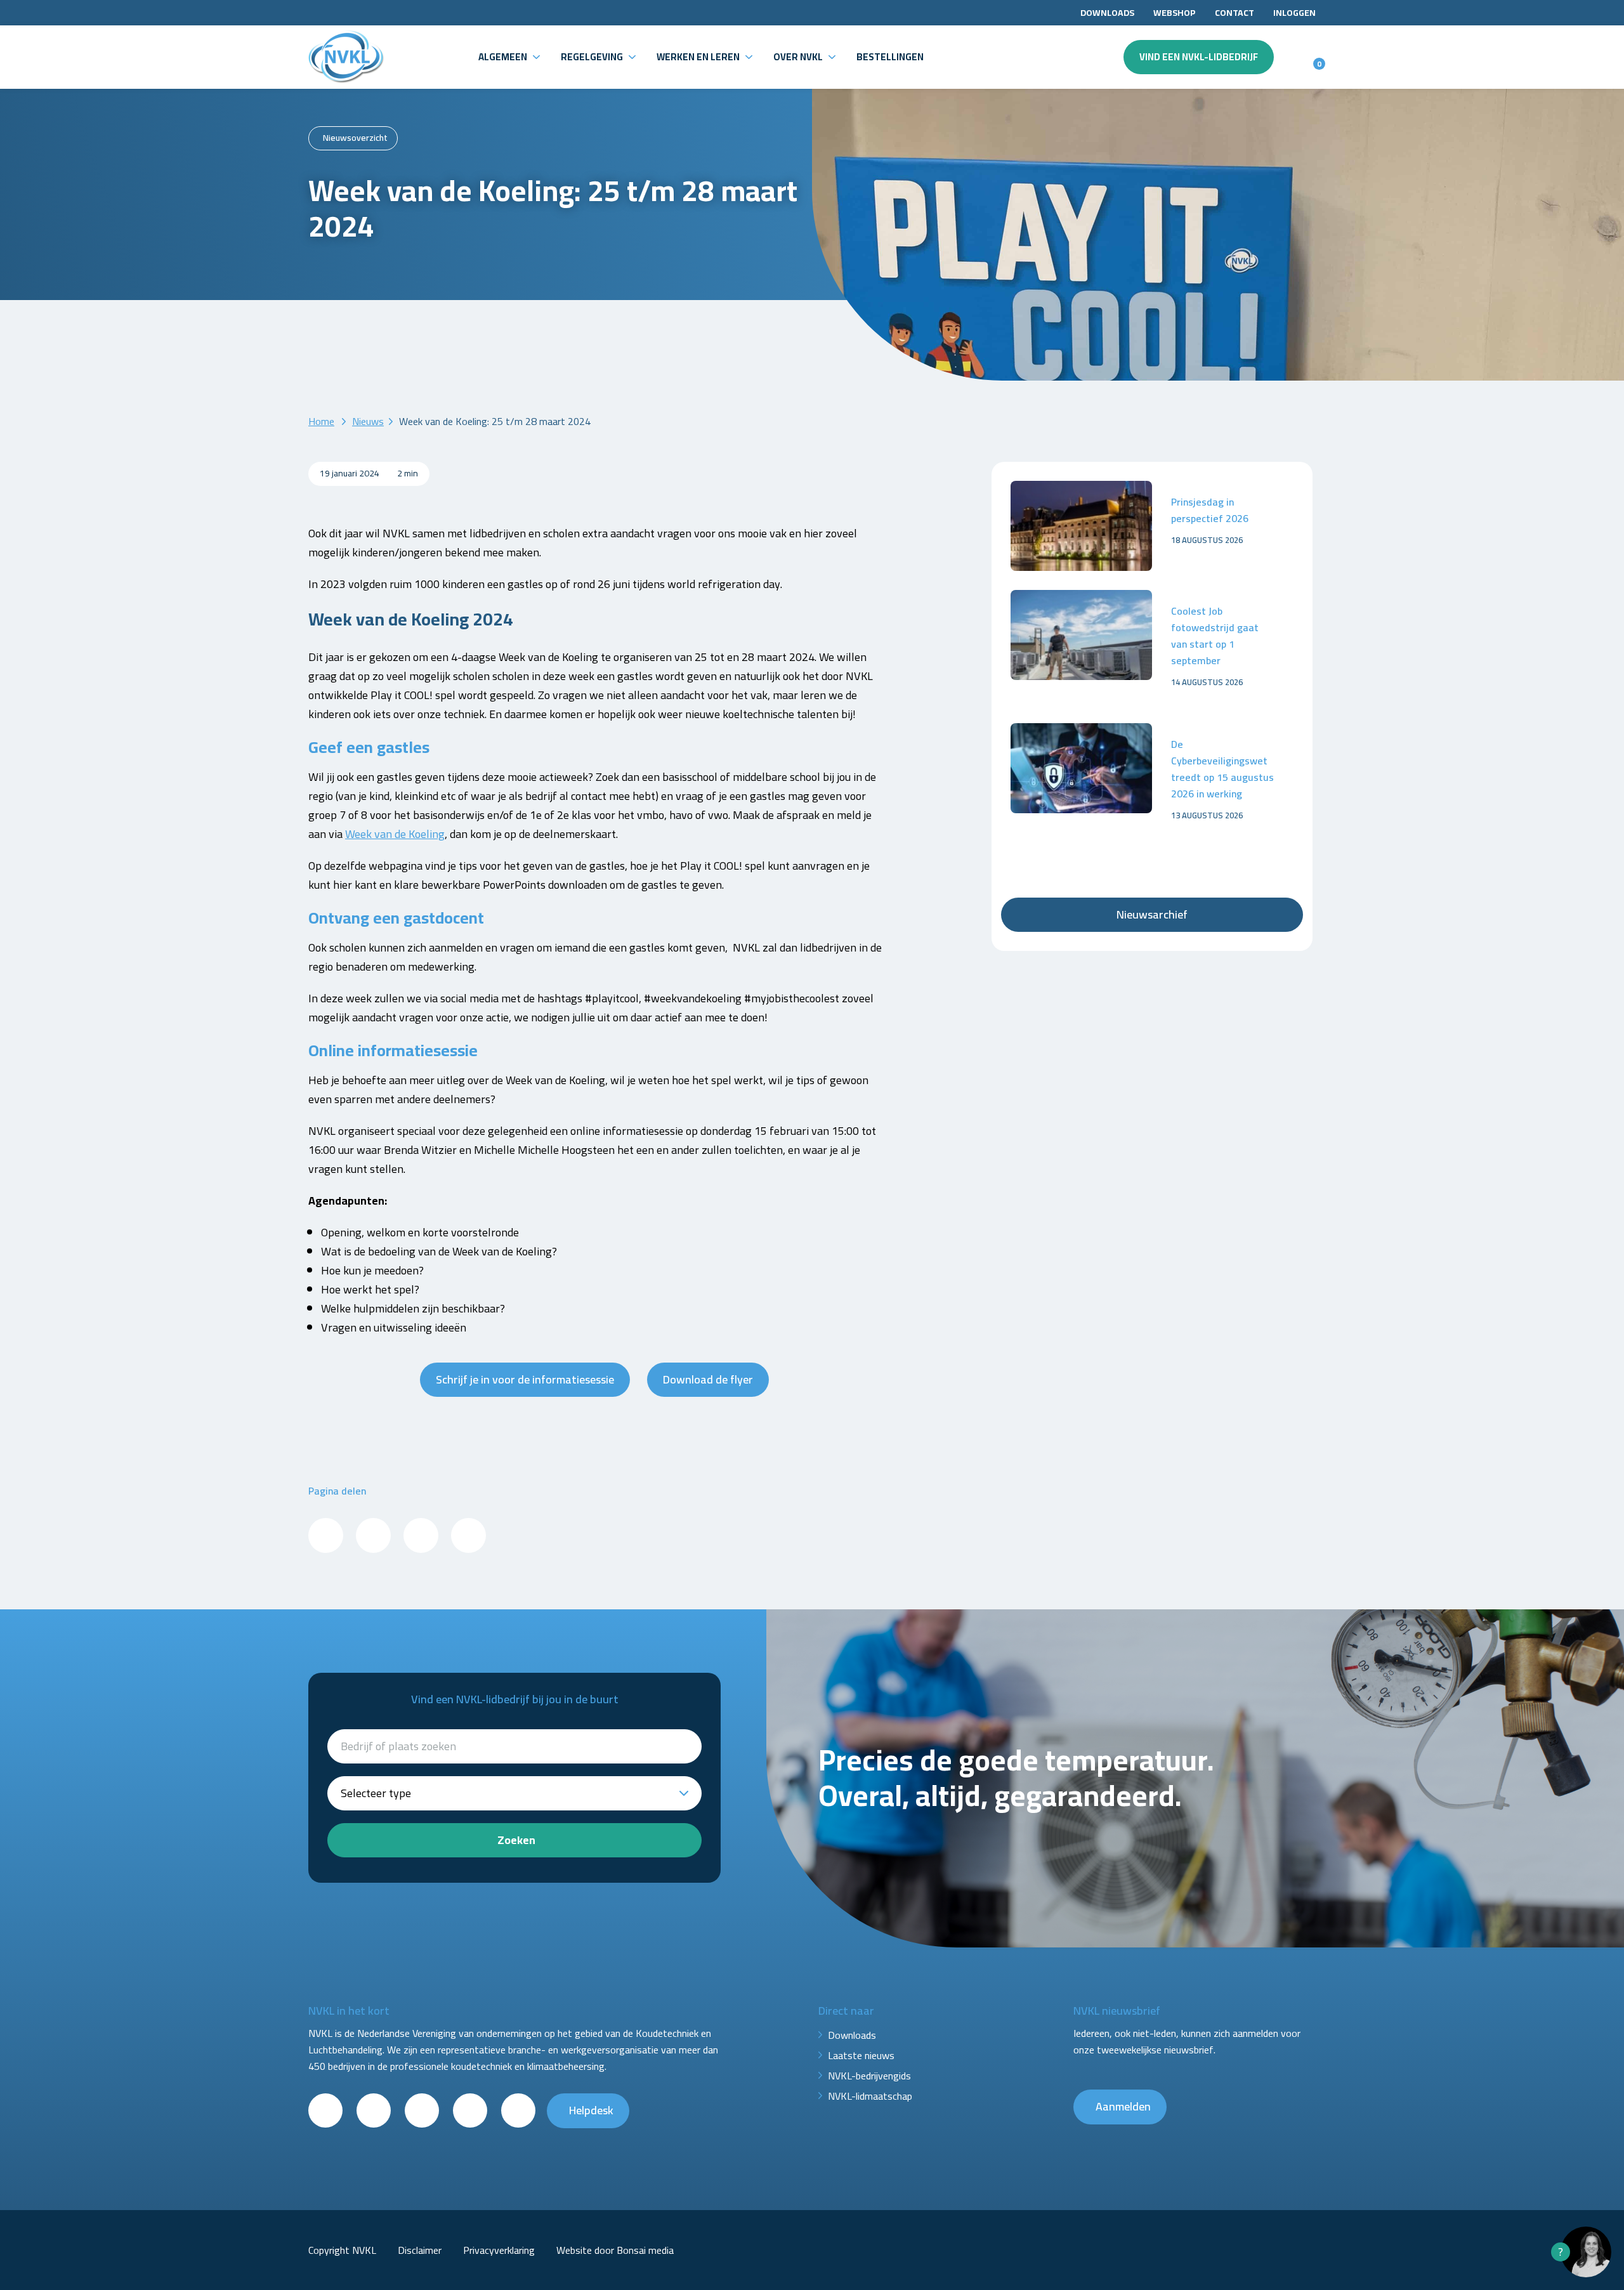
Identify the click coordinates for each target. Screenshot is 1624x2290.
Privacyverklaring (499, 2250)
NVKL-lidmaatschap (870, 2096)
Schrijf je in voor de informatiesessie (525, 1379)
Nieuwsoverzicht (355, 138)
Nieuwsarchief (1152, 914)
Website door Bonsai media (615, 2250)
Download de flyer (708, 1379)
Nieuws (368, 421)
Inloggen (1294, 13)
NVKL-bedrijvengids (869, 2076)
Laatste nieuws (861, 2055)
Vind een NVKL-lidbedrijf (1199, 57)
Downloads (1107, 13)
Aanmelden (1123, 2106)
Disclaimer (420, 2250)
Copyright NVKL (342, 2250)
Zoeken (516, 1840)
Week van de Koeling (395, 834)
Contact (1234, 13)
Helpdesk (591, 2110)
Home (321, 421)
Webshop (1175, 13)
